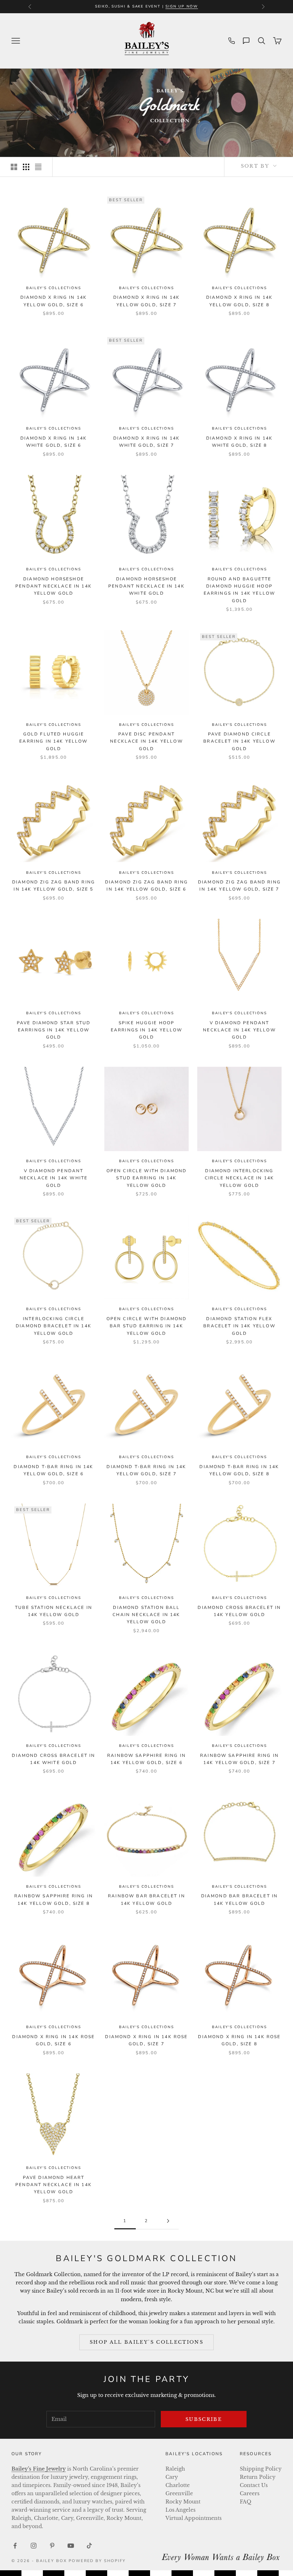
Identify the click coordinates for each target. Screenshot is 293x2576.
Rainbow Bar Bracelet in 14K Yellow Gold (146, 1899)
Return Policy (258, 2477)
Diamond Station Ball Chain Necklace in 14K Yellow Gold (146, 1615)
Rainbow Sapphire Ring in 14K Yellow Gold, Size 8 (54, 1899)
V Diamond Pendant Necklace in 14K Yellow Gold (239, 1030)
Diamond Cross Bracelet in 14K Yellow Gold (239, 1611)
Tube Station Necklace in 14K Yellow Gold (54, 1611)
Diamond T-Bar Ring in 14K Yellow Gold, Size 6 (53, 1470)
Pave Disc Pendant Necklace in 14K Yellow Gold (146, 741)
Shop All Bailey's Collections (146, 2342)
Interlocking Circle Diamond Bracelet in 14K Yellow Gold (54, 1326)
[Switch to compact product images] (38, 167)
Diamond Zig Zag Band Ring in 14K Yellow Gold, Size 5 (54, 886)
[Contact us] (246, 41)
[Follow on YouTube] (71, 2546)
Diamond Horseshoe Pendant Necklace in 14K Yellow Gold (54, 586)
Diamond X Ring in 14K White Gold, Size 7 (146, 442)
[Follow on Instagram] (34, 2546)
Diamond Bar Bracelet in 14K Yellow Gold (240, 1899)
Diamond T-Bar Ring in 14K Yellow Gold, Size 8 (239, 1470)
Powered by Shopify (97, 2561)
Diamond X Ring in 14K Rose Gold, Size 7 (146, 2040)
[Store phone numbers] (232, 41)
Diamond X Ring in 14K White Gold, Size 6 (54, 442)
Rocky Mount (183, 2502)
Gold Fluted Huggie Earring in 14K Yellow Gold (53, 741)
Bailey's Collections (53, 288)
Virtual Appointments (193, 2518)
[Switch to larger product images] (14, 167)
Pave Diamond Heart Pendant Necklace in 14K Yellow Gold (54, 2185)
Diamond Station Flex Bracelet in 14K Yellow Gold (239, 1326)
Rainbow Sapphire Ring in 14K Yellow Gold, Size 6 (146, 1759)
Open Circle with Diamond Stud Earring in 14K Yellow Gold (147, 1178)
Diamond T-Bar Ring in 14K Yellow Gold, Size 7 (146, 1470)
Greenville (179, 2493)
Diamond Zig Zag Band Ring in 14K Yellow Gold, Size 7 (239, 886)
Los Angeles (180, 2510)
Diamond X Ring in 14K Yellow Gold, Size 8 (239, 301)
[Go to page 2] (168, 2221)
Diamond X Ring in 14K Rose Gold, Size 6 (53, 2040)
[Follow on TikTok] (89, 2546)
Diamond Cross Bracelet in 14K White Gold (53, 1759)
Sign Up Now (182, 6)
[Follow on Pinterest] (52, 2546)
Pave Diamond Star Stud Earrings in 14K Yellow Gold (54, 1030)
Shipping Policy (261, 2469)
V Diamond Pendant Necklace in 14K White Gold (54, 1178)
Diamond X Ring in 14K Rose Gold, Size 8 (239, 2040)
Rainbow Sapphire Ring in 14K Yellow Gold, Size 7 (239, 1759)
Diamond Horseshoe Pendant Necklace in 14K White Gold (146, 586)
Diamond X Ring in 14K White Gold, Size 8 (239, 442)
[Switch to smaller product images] (26, 167)
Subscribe (204, 2419)
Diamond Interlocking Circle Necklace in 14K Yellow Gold (240, 1178)
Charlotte (178, 2485)
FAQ (245, 2502)
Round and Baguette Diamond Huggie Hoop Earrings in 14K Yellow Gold (240, 590)
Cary (172, 2477)
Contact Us (254, 2485)
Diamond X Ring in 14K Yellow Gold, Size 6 (54, 301)
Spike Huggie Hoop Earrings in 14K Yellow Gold (147, 1030)
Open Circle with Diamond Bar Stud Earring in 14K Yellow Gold (147, 1326)
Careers (250, 2493)
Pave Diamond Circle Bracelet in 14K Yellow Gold (239, 741)
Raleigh (175, 2469)
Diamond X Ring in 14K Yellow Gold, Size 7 (146, 301)
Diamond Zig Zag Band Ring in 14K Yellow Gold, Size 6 (146, 886)
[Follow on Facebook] (15, 2546)
